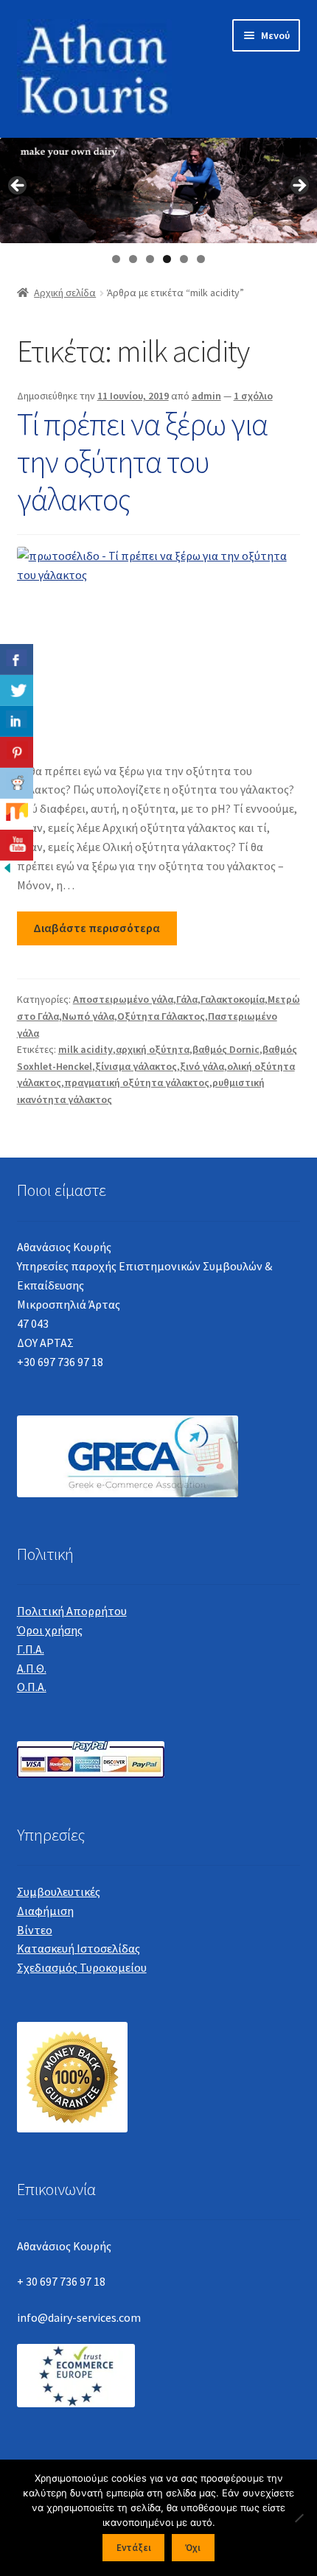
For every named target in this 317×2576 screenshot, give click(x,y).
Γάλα (187, 999)
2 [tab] (133, 259)
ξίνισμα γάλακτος (136, 1066)
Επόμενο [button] (299, 186)
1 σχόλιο (253, 396)
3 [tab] (150, 259)
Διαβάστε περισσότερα (97, 928)
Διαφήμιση (45, 1911)
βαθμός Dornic (226, 1049)
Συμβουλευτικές (59, 1891)
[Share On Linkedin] (17, 721)
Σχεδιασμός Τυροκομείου (82, 1967)
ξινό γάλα (202, 1066)
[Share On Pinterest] (17, 752)
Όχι (193, 2548)
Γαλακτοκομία (233, 999)
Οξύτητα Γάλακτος (161, 1016)
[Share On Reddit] (17, 783)
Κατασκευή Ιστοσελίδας (79, 1948)
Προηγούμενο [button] (18, 186)
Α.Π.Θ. (32, 1668)
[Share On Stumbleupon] (17, 814)
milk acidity (86, 1049)
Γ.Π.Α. (31, 1649)
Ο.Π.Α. (32, 1687)
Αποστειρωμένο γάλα (123, 999)
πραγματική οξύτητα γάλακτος (137, 1082)
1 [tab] (116, 259)
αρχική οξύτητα (153, 1049)
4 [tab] (167, 259)
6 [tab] (201, 259)
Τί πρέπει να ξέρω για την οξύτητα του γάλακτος (142, 461)
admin (206, 396)
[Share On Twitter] (17, 690)
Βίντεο (35, 1930)
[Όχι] (299, 2518)
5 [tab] (184, 259)
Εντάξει (134, 2548)
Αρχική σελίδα (65, 293)
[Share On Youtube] (17, 845)
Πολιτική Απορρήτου (72, 1611)
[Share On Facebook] (17, 659)
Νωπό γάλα (88, 1016)
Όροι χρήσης (50, 1630)
